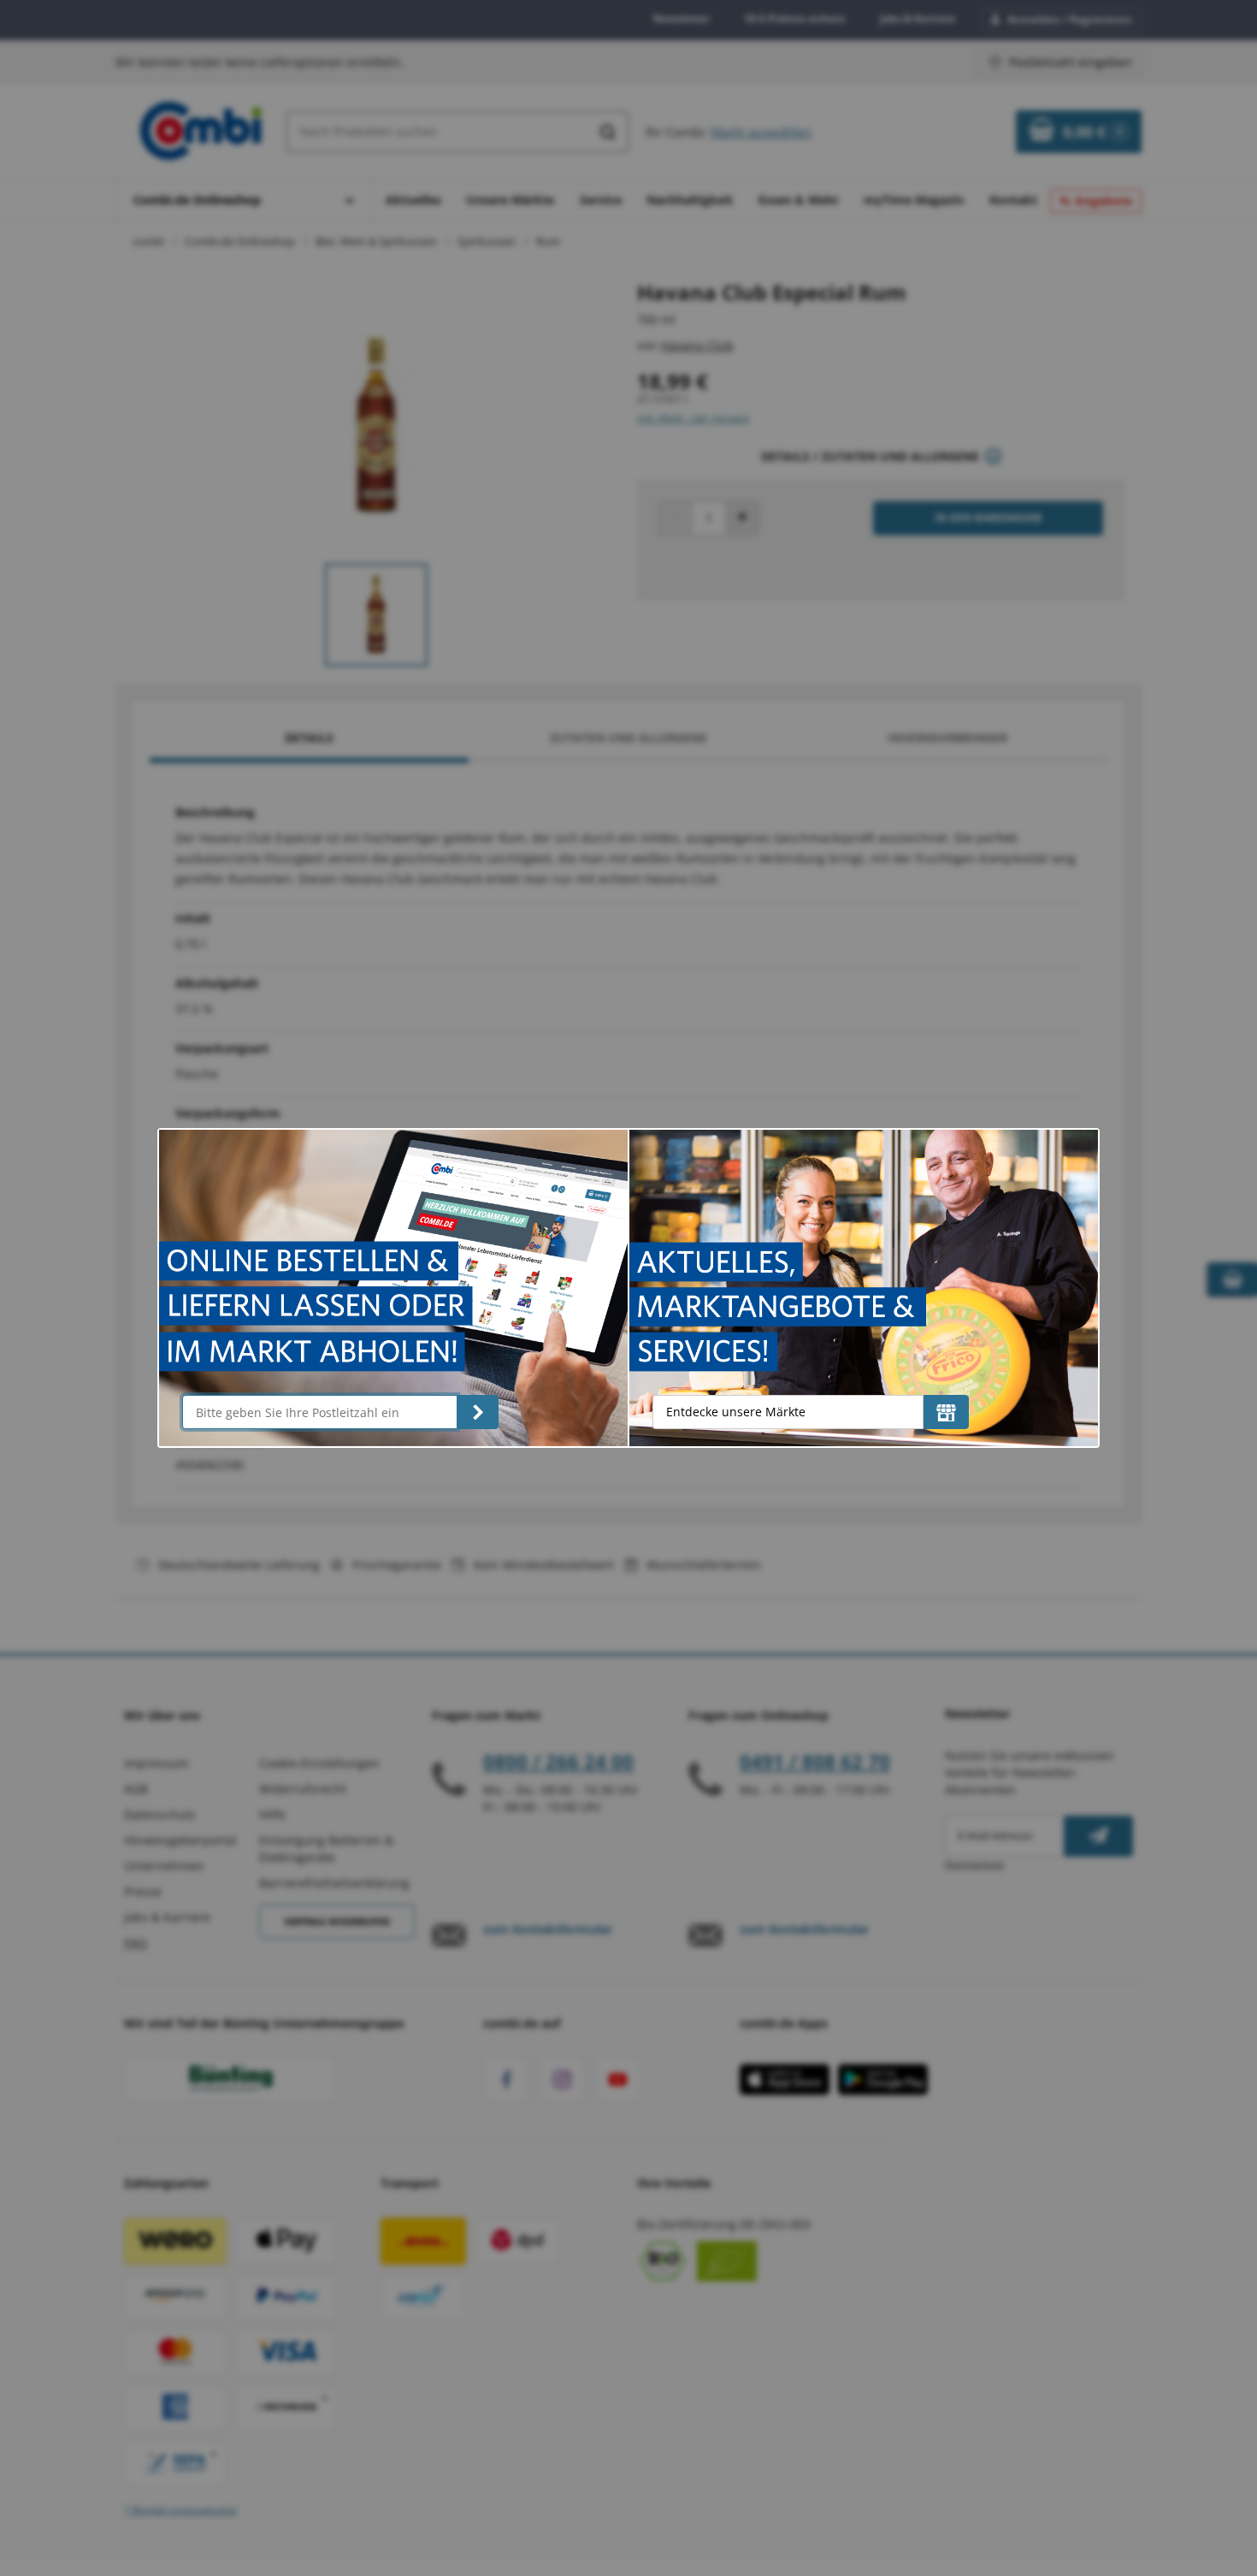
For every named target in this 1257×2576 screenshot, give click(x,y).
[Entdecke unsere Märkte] (946, 1412)
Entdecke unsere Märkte (736, 1412)
